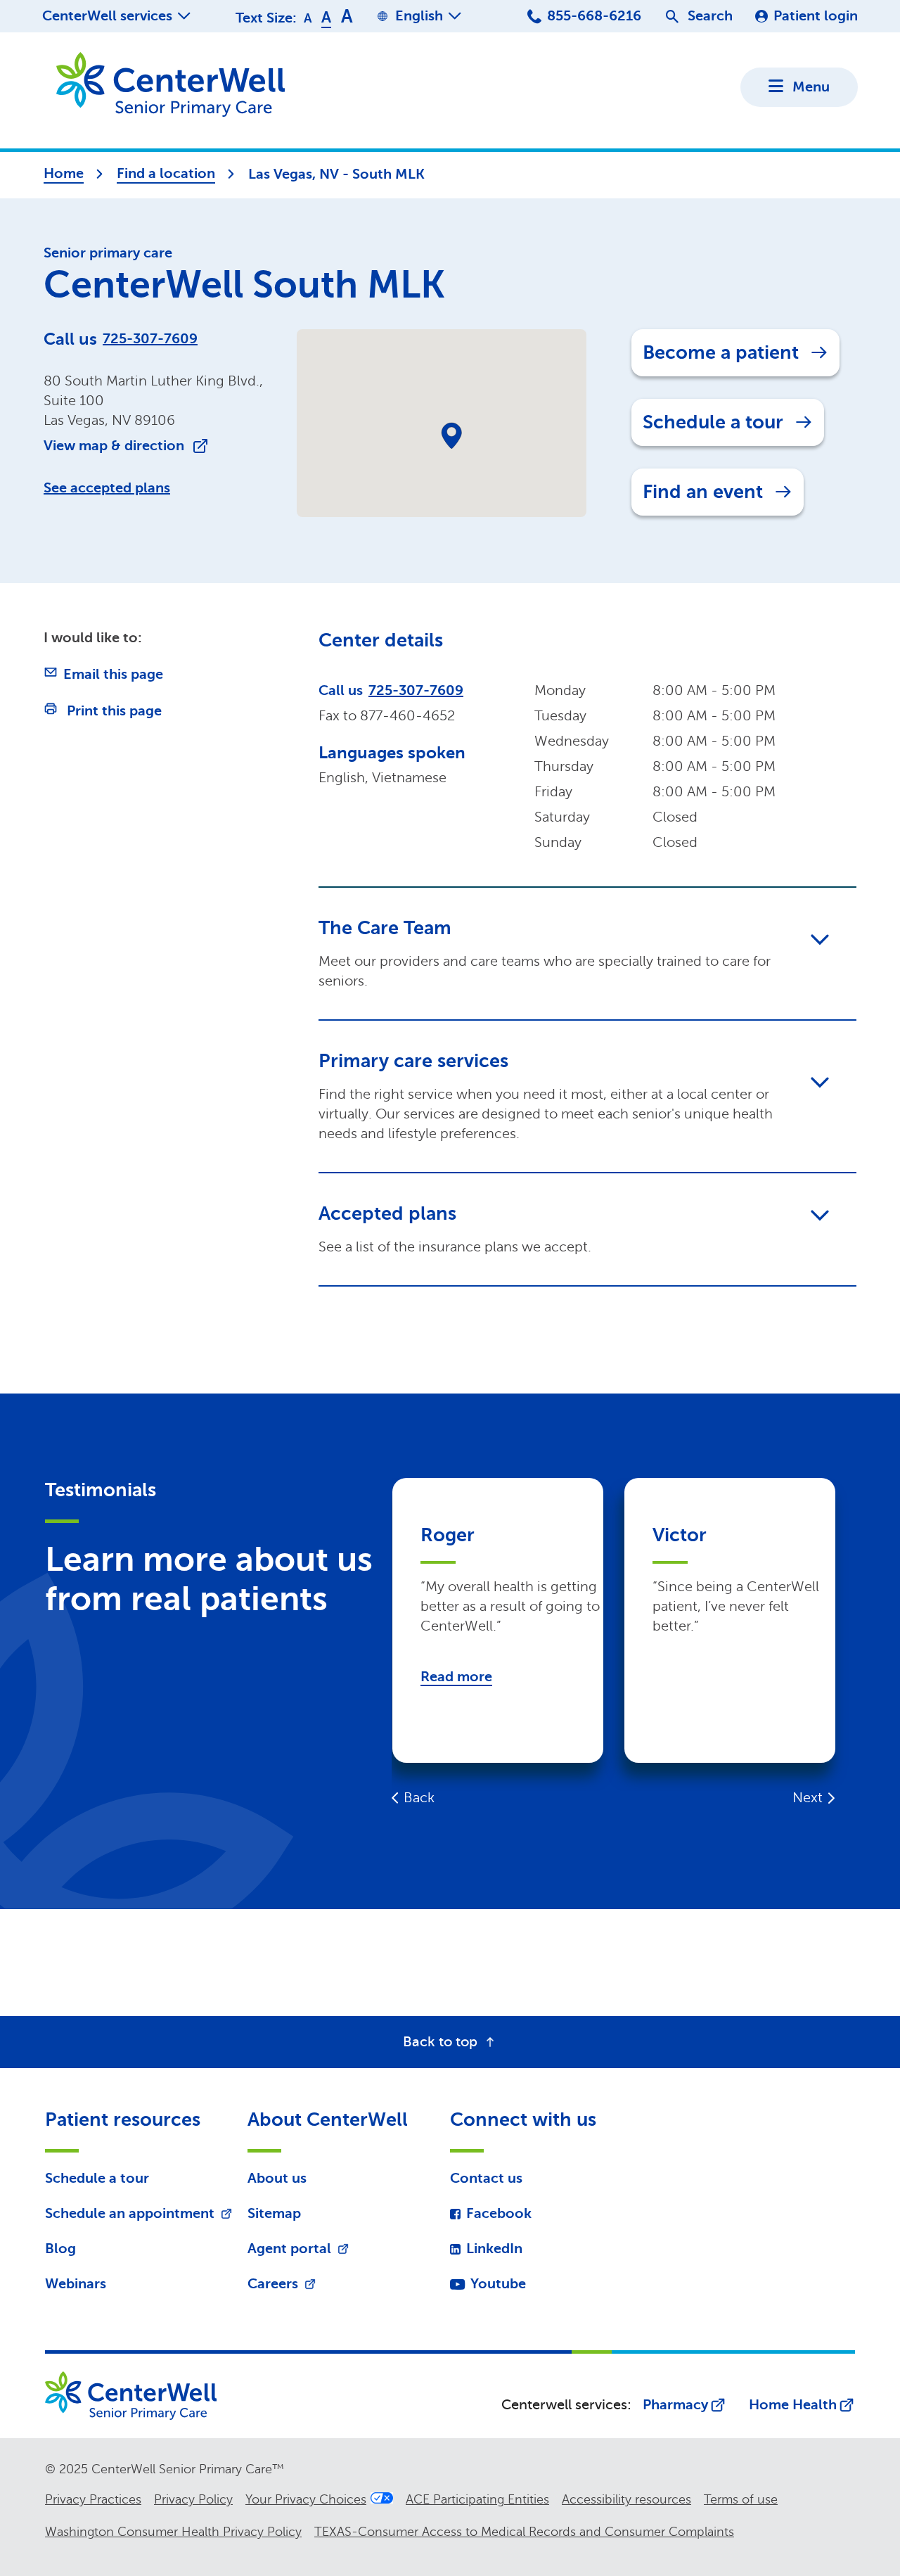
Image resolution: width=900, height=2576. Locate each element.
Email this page (113, 674)
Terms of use (741, 2499)
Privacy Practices (93, 2499)
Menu (811, 87)
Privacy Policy (193, 2499)
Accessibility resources (626, 2499)
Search (710, 16)
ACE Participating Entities (477, 2499)
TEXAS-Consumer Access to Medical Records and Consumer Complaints (524, 2532)
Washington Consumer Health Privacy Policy (173, 2532)
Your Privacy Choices (306, 2499)
